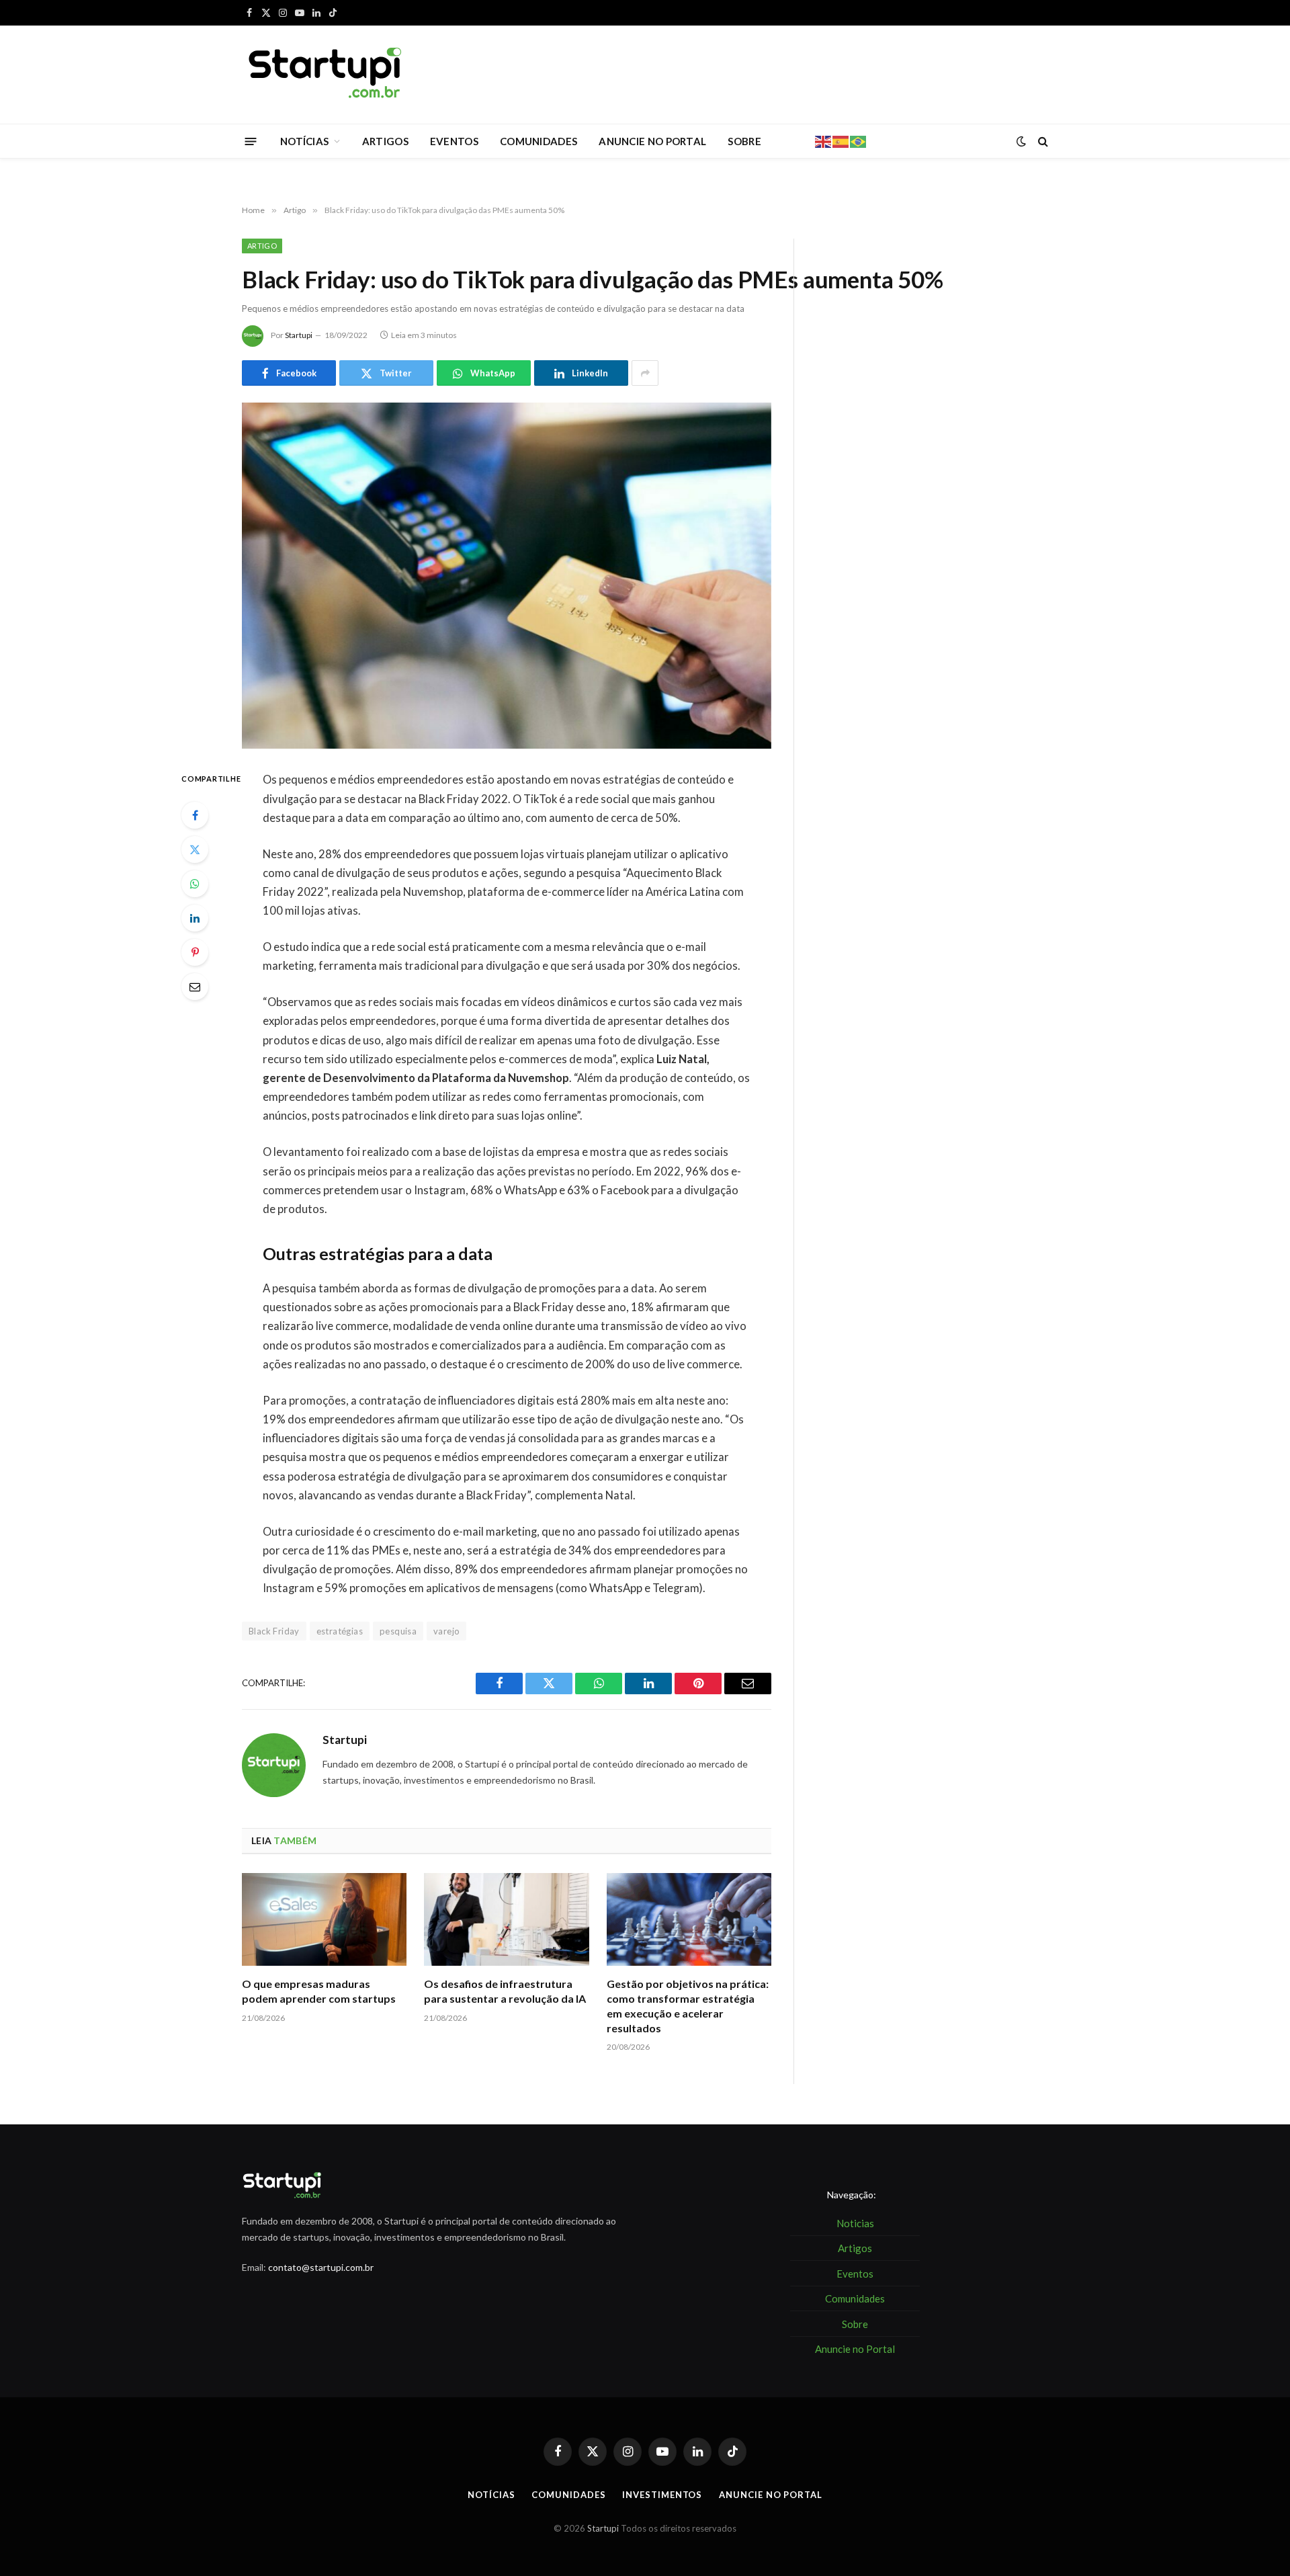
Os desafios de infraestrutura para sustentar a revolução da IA (505, 1991)
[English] (824, 140)
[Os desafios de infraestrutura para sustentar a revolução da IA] (506, 1919)
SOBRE (744, 141)
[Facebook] (195, 815)
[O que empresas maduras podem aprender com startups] (324, 1919)
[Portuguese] (859, 140)
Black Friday (274, 1631)
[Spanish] (841, 140)
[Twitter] (195, 849)
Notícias (491, 2495)
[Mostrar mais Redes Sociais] (645, 373)
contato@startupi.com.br (321, 2267)
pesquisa (398, 1631)
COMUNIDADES (539, 141)
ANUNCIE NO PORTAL (652, 141)
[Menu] (251, 141)
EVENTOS (454, 141)
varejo (446, 1631)
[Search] (1042, 141)
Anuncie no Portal (770, 2495)
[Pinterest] (195, 952)
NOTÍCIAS (304, 141)
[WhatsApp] (195, 884)
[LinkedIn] (195, 918)
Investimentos (662, 2495)
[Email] (195, 987)
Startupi (299, 335)
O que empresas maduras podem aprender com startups (319, 1991)
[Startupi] (326, 75)
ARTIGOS (385, 141)
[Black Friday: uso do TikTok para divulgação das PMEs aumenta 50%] (507, 576)
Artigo (262, 246)
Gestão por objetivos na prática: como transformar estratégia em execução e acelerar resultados (688, 2005)
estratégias (340, 1631)
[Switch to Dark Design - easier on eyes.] (1021, 141)
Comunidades (568, 2495)
